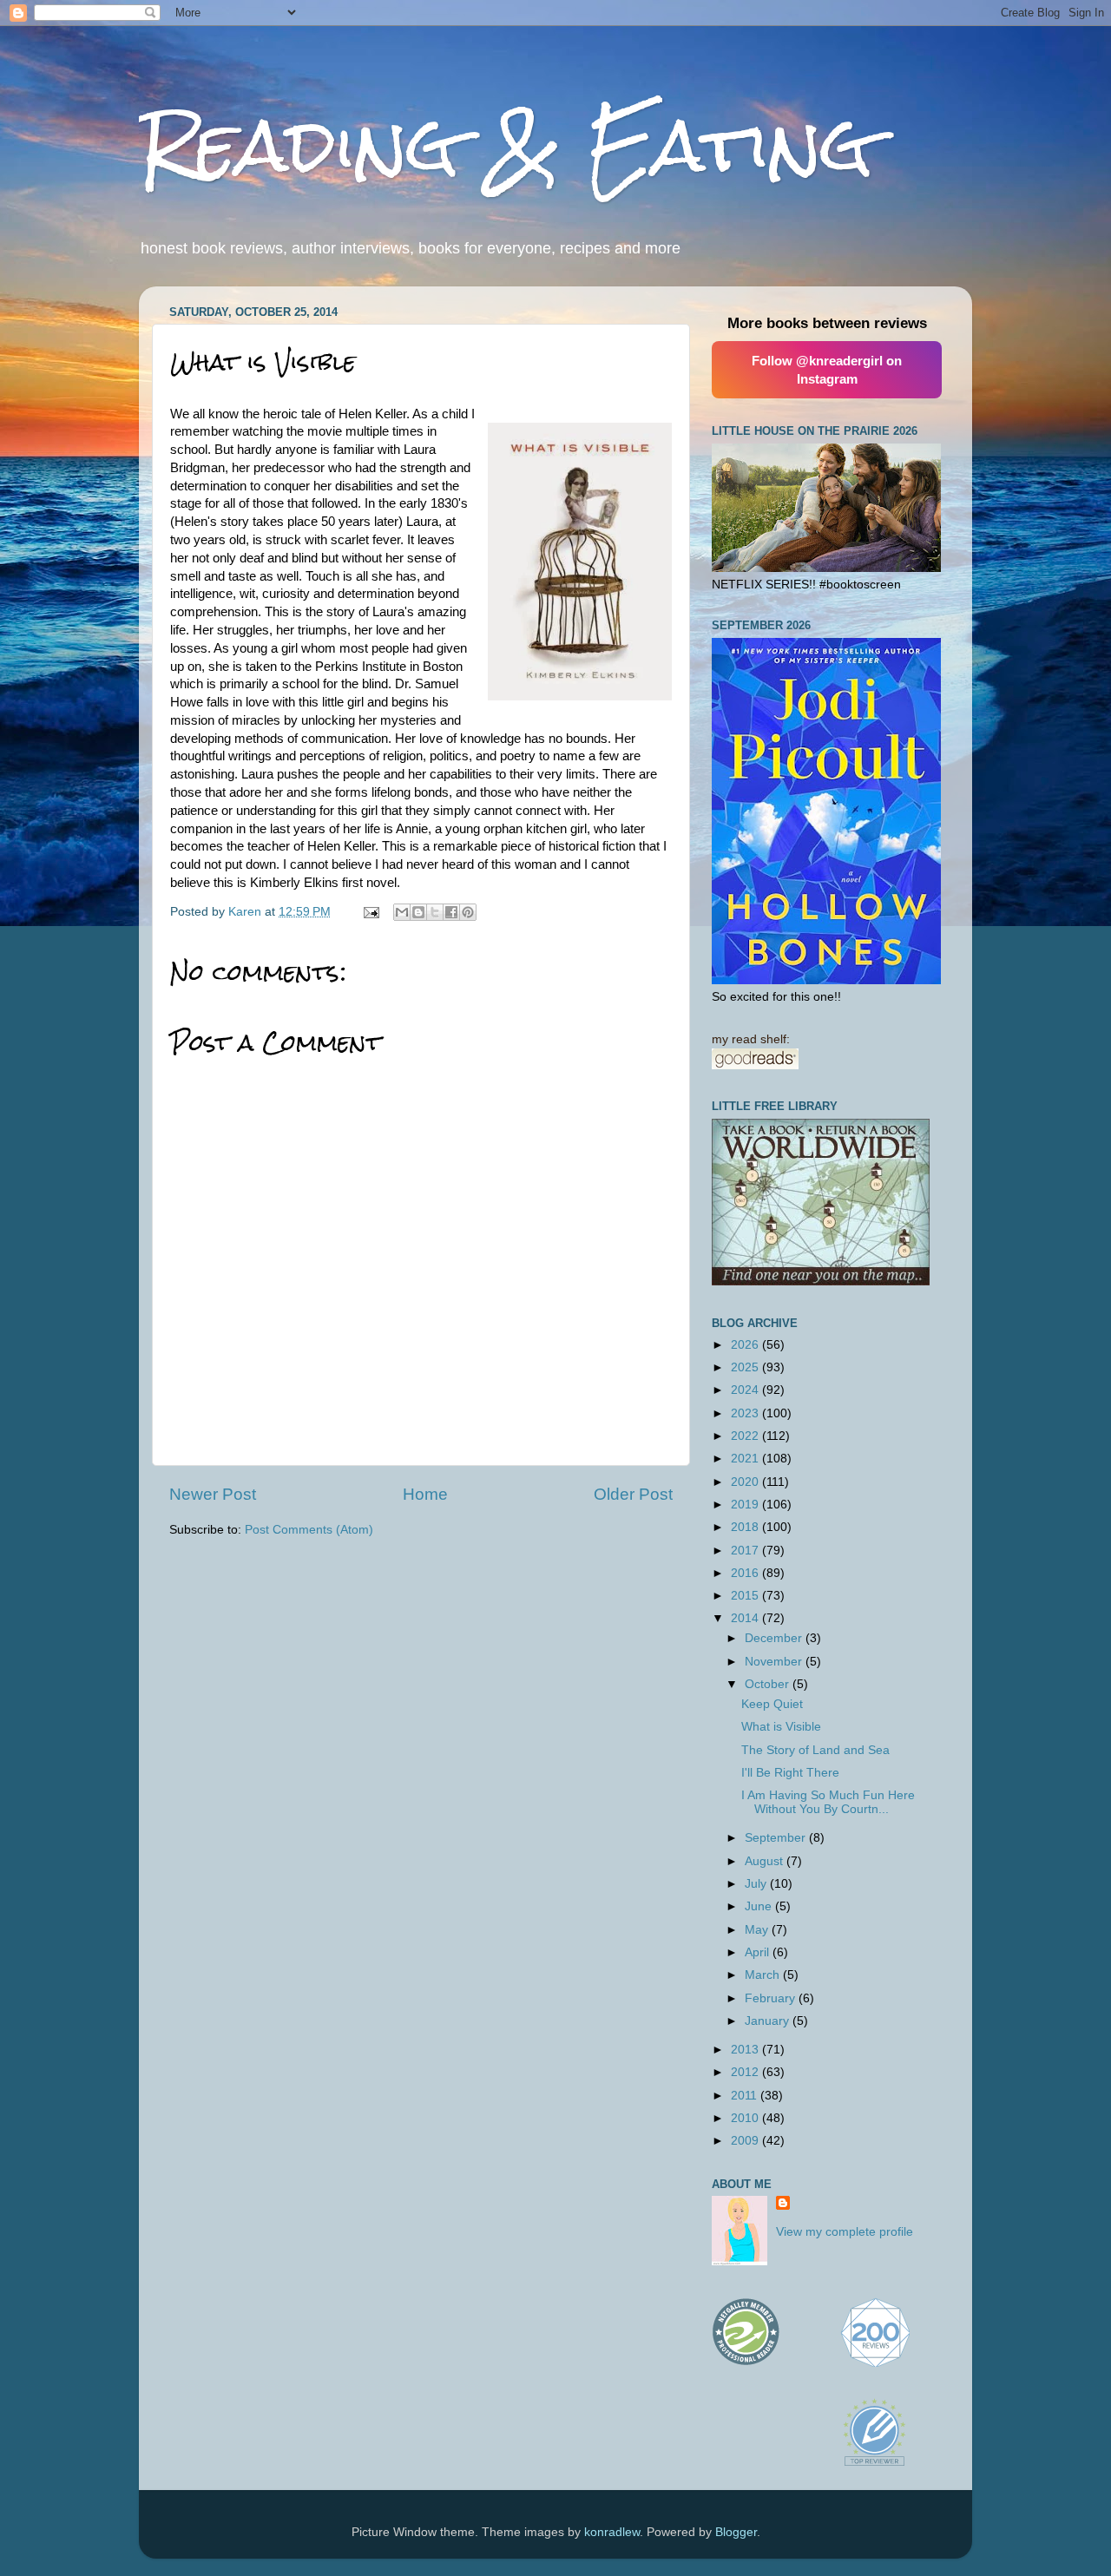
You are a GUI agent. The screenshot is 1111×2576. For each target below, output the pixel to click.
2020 (746, 1482)
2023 (746, 1413)
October (769, 1684)
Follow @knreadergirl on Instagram (827, 370)
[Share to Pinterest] (468, 912)
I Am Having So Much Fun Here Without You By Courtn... (828, 1802)
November (775, 1662)
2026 (746, 1345)
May (758, 1930)
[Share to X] (435, 912)
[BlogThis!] (418, 912)
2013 (746, 2050)
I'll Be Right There (790, 1773)
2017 (746, 1551)
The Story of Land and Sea (815, 1750)
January (769, 2021)
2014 (746, 1618)
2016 (746, 1573)
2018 (746, 1527)
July (757, 1884)
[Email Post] (370, 912)
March (764, 1975)
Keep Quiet (772, 1704)
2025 (746, 1367)
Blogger (736, 2532)
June (760, 1906)
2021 (746, 1459)
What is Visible (781, 1727)
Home (425, 1494)
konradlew (612, 2532)
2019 (746, 1505)
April (759, 1952)
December (775, 1638)
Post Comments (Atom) (309, 1530)
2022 (746, 1436)
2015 (746, 1596)
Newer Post (213, 1494)
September (777, 1838)
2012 (746, 2072)
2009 (746, 2141)
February (772, 1998)
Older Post (633, 1494)
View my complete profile (845, 2232)
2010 (746, 2118)
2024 (746, 1390)
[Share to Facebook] (451, 912)
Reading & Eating (506, 145)
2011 (746, 2096)
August (766, 1861)
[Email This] (402, 912)
